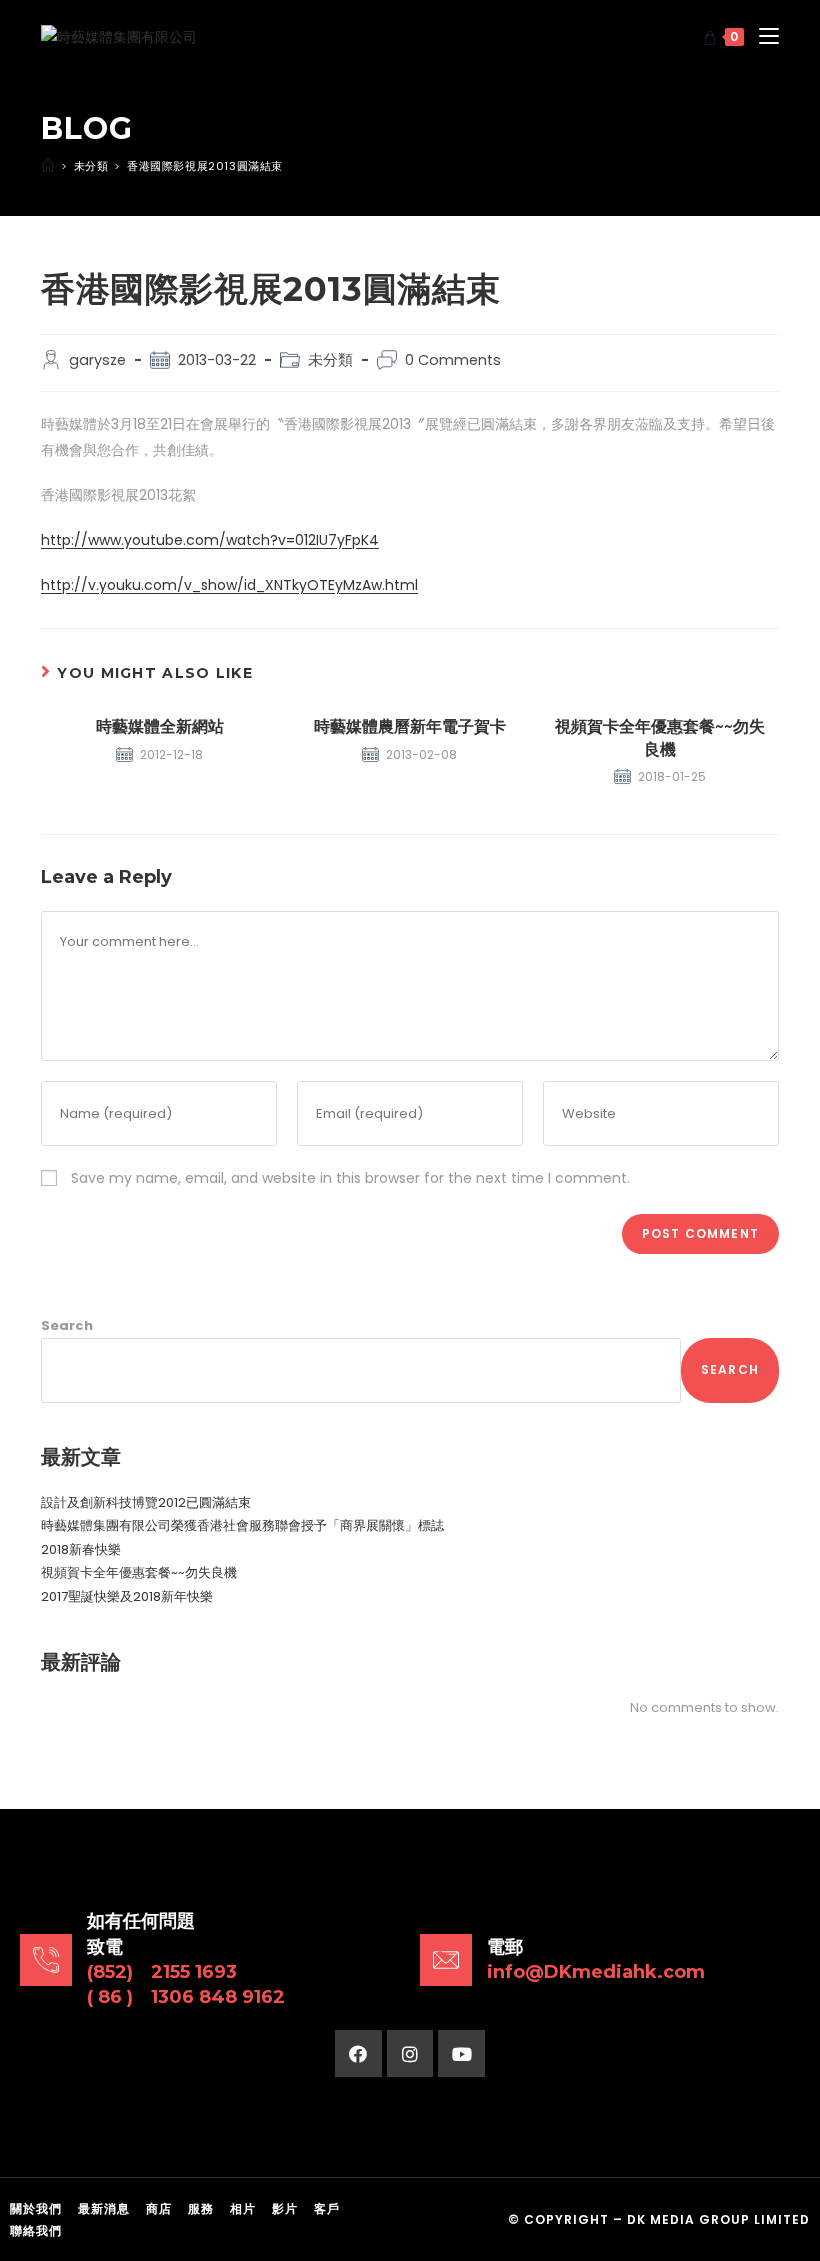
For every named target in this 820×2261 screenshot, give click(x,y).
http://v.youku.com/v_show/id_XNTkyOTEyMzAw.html (229, 585)
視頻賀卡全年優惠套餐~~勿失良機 (660, 737)
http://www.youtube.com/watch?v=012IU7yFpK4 (210, 540)
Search (67, 1325)
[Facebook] (358, 2053)
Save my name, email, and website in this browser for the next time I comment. (350, 1178)
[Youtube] (461, 2053)
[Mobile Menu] (761, 37)
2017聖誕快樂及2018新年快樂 (127, 1596)
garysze (97, 360)
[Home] (48, 166)
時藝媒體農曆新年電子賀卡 (410, 726)
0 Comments (453, 360)
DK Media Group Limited (718, 2219)
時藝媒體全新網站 (160, 726)
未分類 (330, 360)
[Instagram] (410, 2053)
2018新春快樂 (81, 1549)
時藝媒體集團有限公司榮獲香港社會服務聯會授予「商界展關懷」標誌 (242, 1525)
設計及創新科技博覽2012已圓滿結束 (146, 1502)
